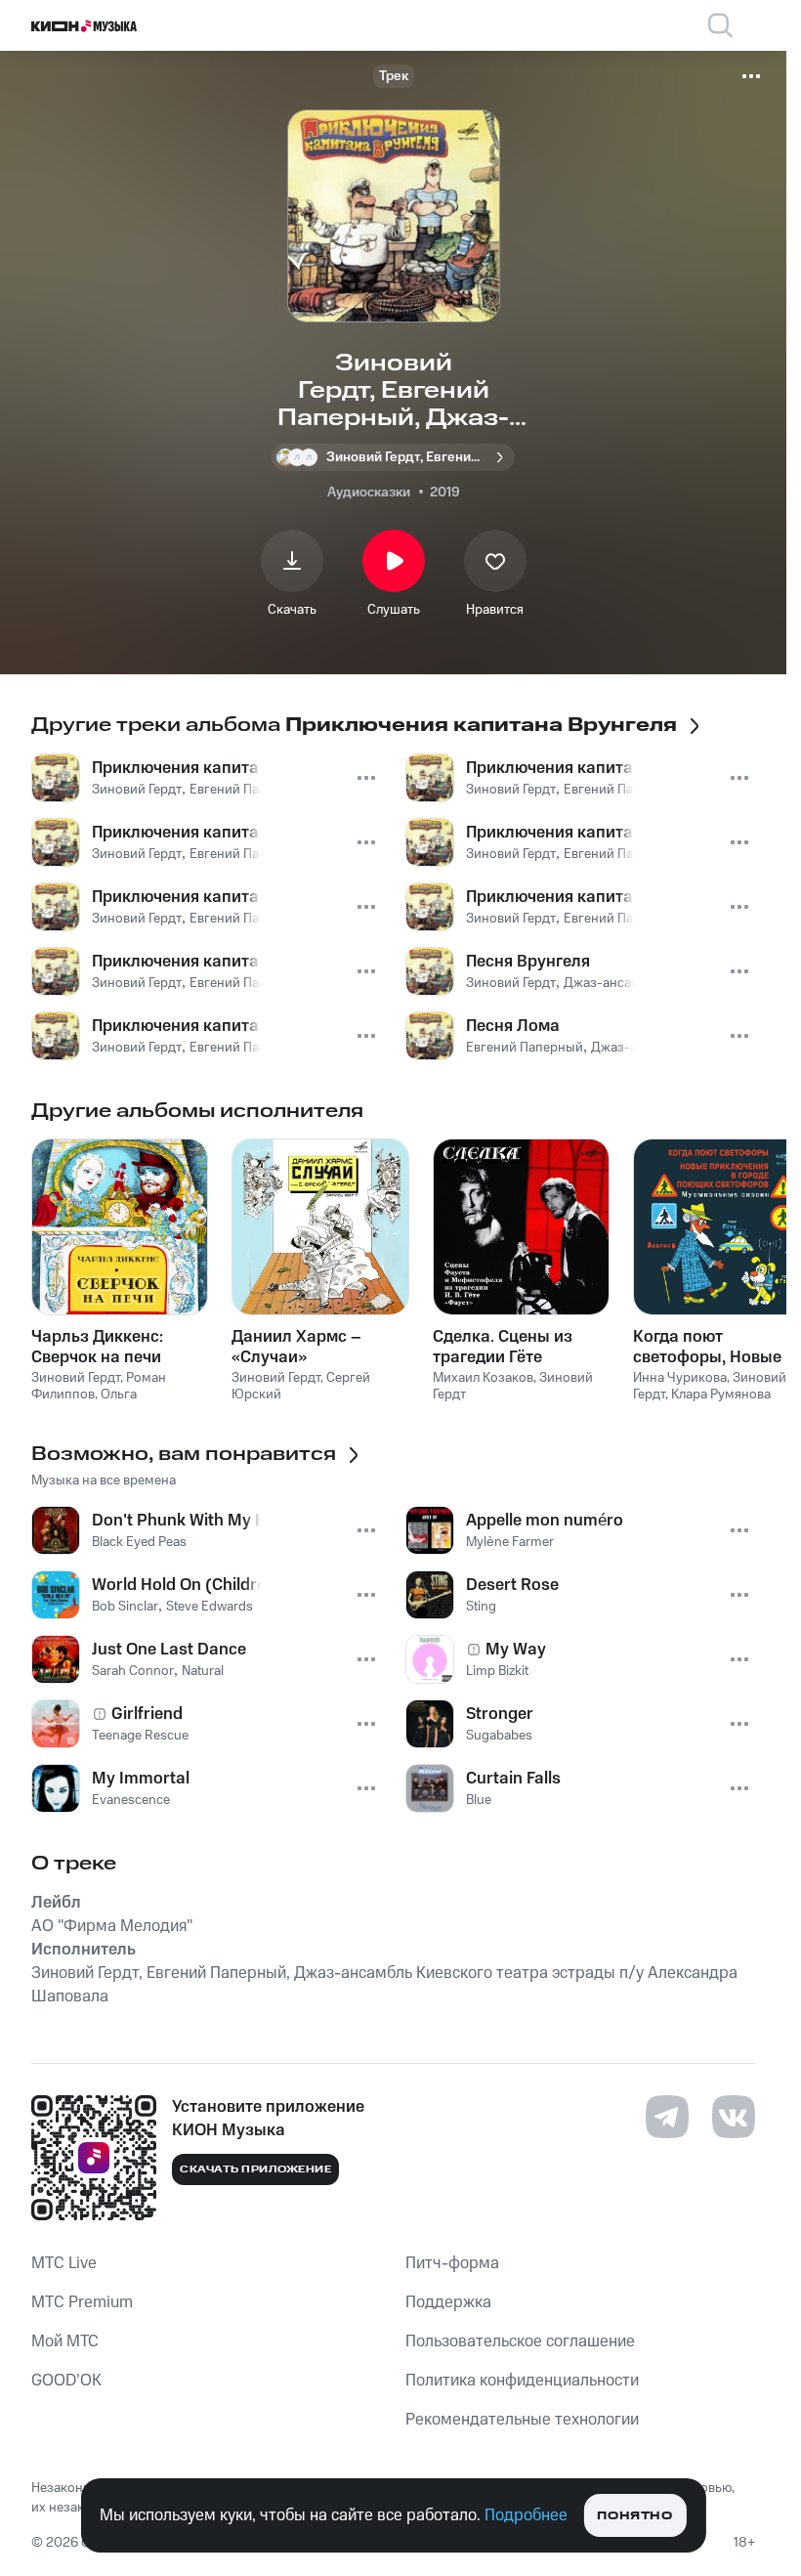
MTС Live (64, 2263)
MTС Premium (82, 2302)
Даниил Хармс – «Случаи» (296, 1347)
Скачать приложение (255, 2169)
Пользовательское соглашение (520, 2341)
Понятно (634, 2516)
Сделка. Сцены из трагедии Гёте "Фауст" (503, 1347)
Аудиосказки (369, 493)
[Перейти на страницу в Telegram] (667, 2117)
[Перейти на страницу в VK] (734, 2117)
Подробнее (526, 2515)
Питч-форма (452, 2263)
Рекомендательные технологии (522, 2420)
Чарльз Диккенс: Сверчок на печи (97, 1347)
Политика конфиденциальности (522, 2381)
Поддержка (448, 2302)
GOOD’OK (66, 2381)
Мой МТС (65, 2341)
